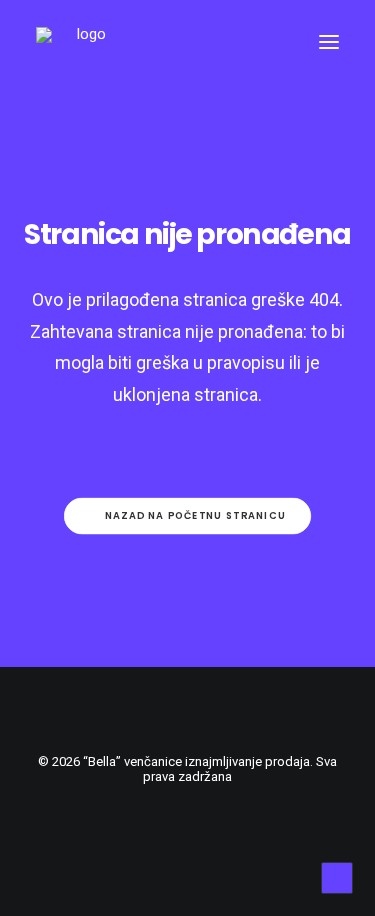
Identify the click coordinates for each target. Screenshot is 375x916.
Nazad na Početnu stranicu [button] (195, 516)
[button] (329, 42)
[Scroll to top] (337, 877)
